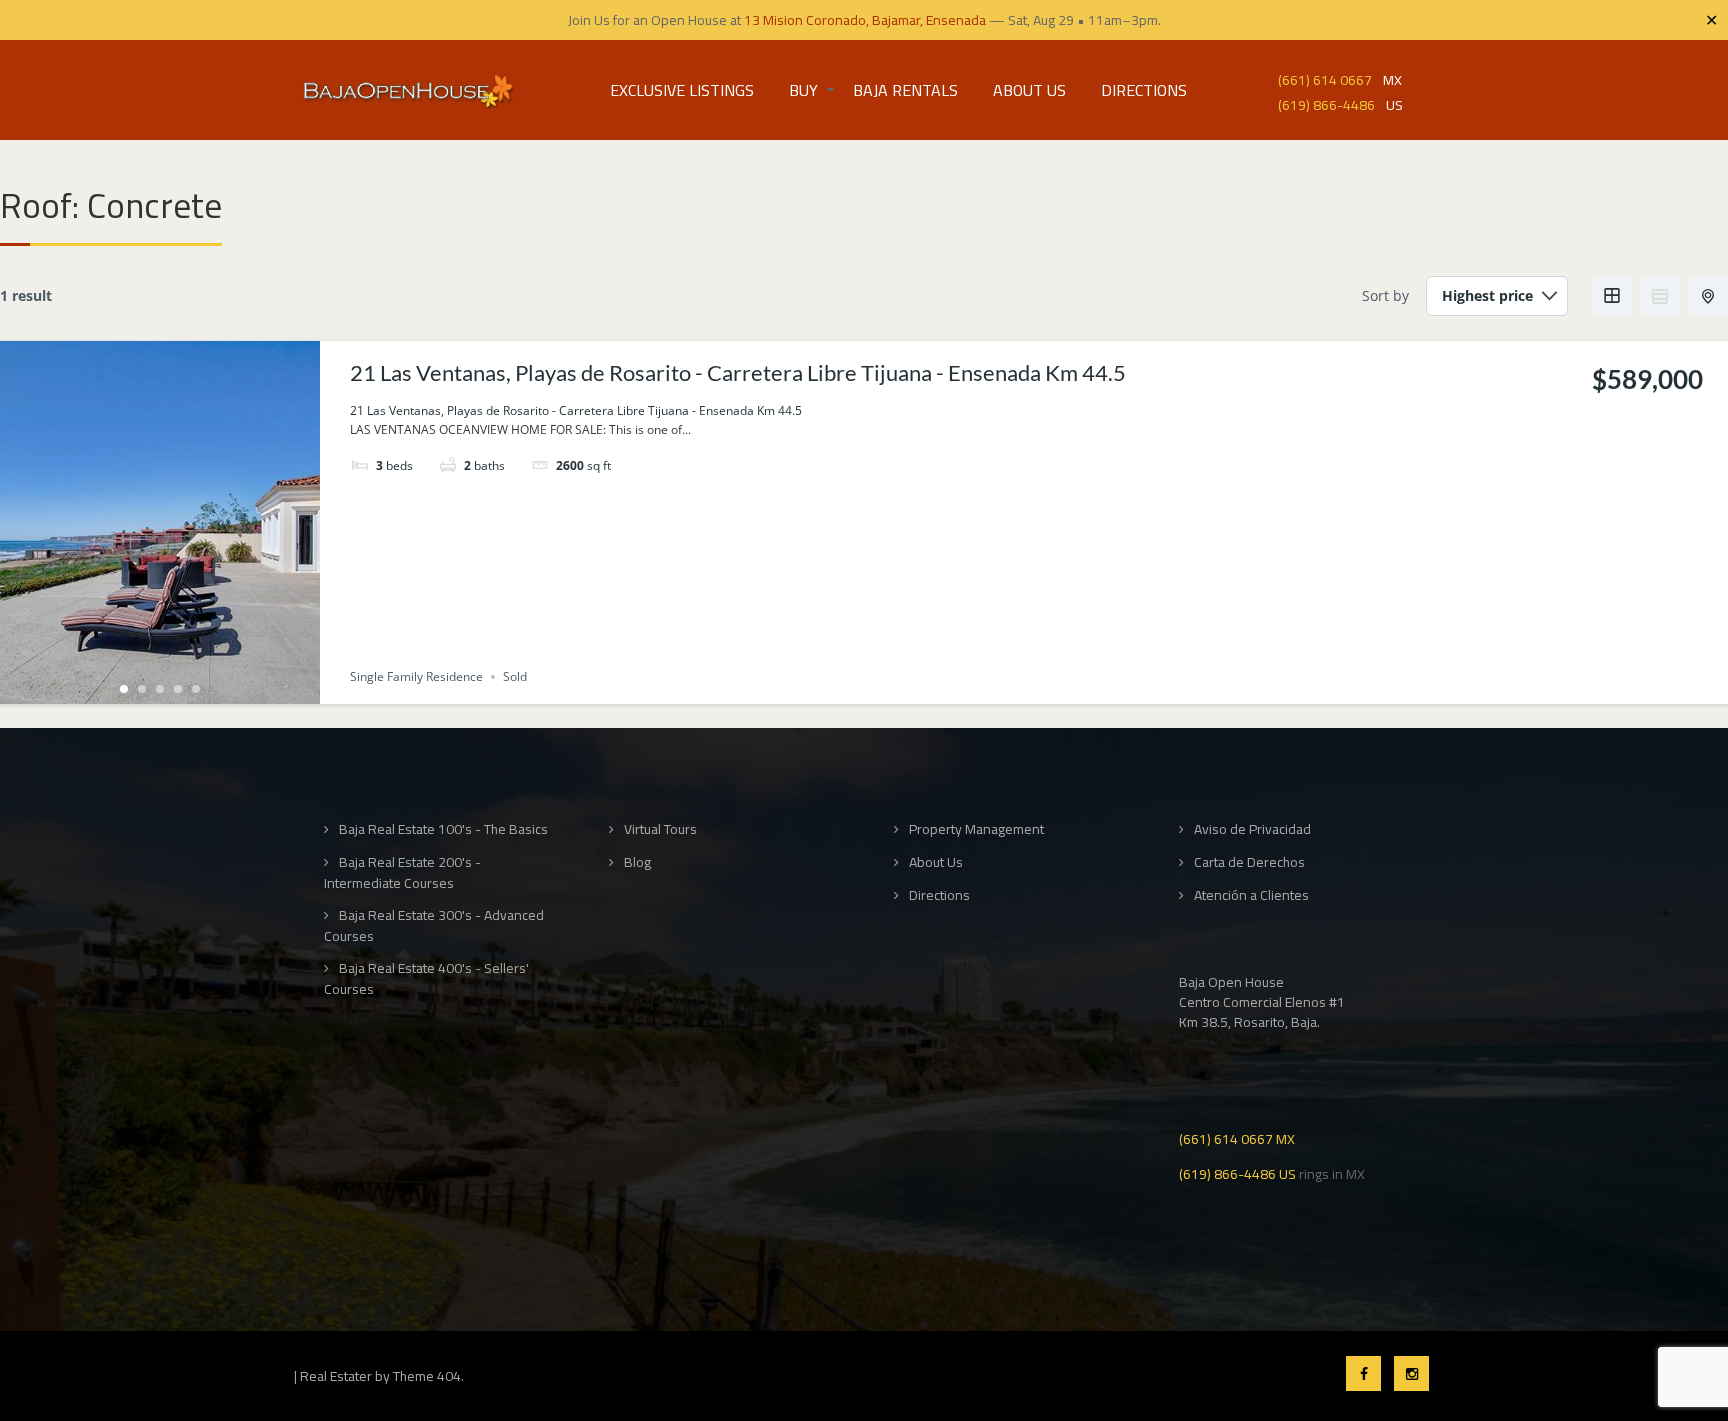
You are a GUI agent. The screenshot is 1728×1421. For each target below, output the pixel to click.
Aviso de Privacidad (1252, 829)
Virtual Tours (660, 829)
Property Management (976, 829)
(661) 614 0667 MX (1237, 1137)
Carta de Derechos (1249, 862)
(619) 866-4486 (1326, 103)
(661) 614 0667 (1325, 78)
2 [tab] (142, 689)
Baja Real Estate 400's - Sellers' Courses (426, 978)
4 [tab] (178, 689)
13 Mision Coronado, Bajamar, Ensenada (865, 20)
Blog (637, 862)
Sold (515, 676)
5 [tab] (196, 689)
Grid (1612, 296)
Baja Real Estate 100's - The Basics (443, 829)
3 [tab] (160, 689)
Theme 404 (427, 1376)
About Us (1029, 90)
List (1660, 296)
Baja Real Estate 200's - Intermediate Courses (402, 872)
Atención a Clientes (1251, 895)
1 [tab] (124, 689)
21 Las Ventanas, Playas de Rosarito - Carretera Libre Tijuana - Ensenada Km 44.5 (738, 372)
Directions (1144, 90)
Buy (803, 90)
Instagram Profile (1411, 1373)
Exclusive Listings (682, 90)
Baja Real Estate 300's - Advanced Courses (434, 925)
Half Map (1708, 296)
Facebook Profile (1363, 1373)
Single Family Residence (416, 676)
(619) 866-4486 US (1237, 1172)
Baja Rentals (905, 90)
